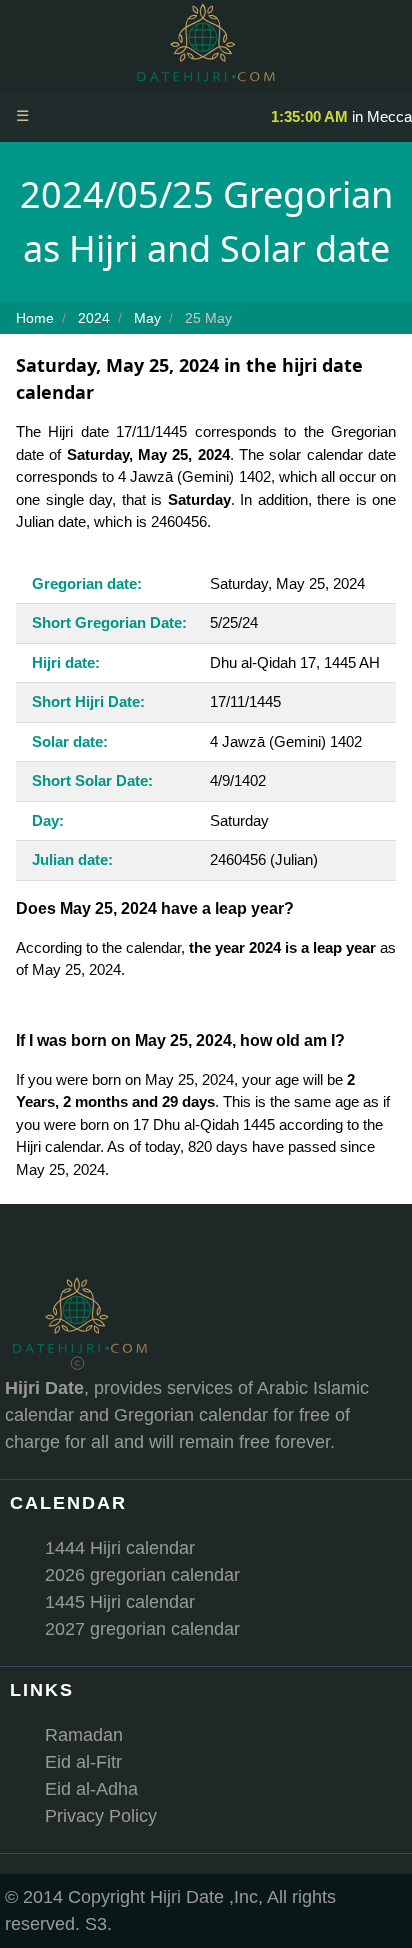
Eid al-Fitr (83, 1762)
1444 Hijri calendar (120, 1548)
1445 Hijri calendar (120, 1602)
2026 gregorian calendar (142, 1575)
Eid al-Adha (91, 1789)
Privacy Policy (101, 1816)
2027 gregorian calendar (142, 1629)
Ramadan (84, 1735)
